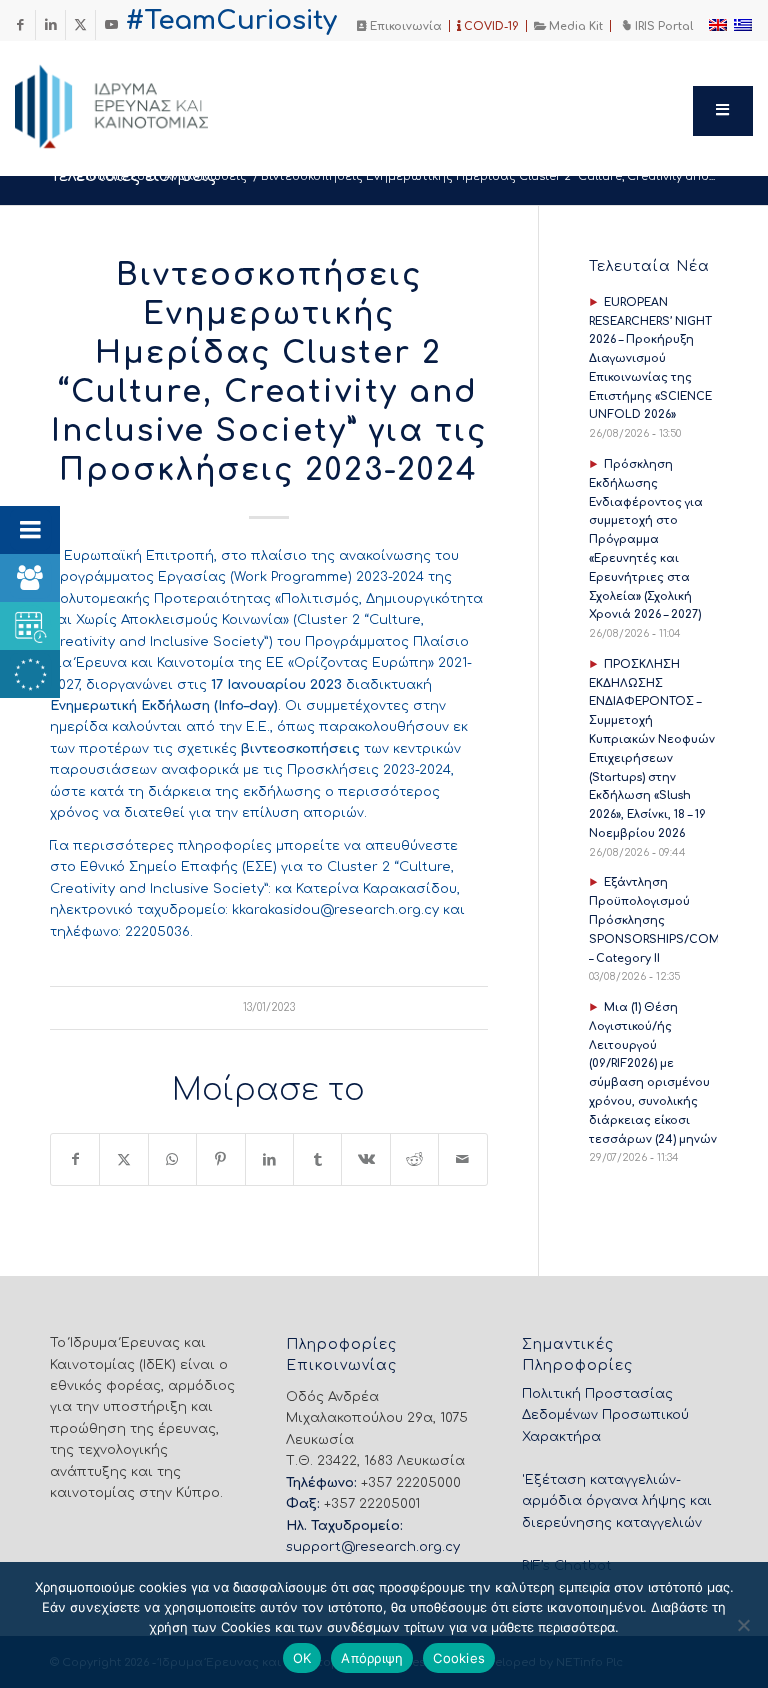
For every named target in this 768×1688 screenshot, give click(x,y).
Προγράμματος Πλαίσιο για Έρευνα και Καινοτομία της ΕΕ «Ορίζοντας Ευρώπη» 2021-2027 (261, 663)
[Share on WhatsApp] (172, 1159)
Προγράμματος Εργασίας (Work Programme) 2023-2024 (237, 577)
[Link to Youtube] (111, 25)
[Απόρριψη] (743, 1625)
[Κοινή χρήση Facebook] (75, 1159)
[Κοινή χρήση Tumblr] (317, 1159)
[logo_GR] (139, 101)
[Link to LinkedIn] (50, 25)
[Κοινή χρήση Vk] (365, 1159)
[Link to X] (80, 25)
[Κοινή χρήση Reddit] (414, 1159)
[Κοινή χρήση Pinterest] (220, 1159)
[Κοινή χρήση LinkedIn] (269, 1159)
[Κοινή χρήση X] (123, 1159)
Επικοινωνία (404, 26)
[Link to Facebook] (20, 25)
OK (302, 1658)
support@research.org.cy (373, 1547)
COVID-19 (490, 26)
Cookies (459, 1658)
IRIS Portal (662, 26)
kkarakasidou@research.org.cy (335, 910)
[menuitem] (400, 26)
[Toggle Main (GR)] (723, 111)
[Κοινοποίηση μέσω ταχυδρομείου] (463, 1159)
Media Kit (574, 26)
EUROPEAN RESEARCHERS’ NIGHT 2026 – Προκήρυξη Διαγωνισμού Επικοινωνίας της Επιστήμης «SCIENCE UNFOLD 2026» (650, 359)
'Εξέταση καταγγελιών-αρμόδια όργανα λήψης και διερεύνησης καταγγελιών (617, 1501)
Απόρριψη (372, 1658)
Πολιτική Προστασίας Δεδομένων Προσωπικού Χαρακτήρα (605, 1415)
